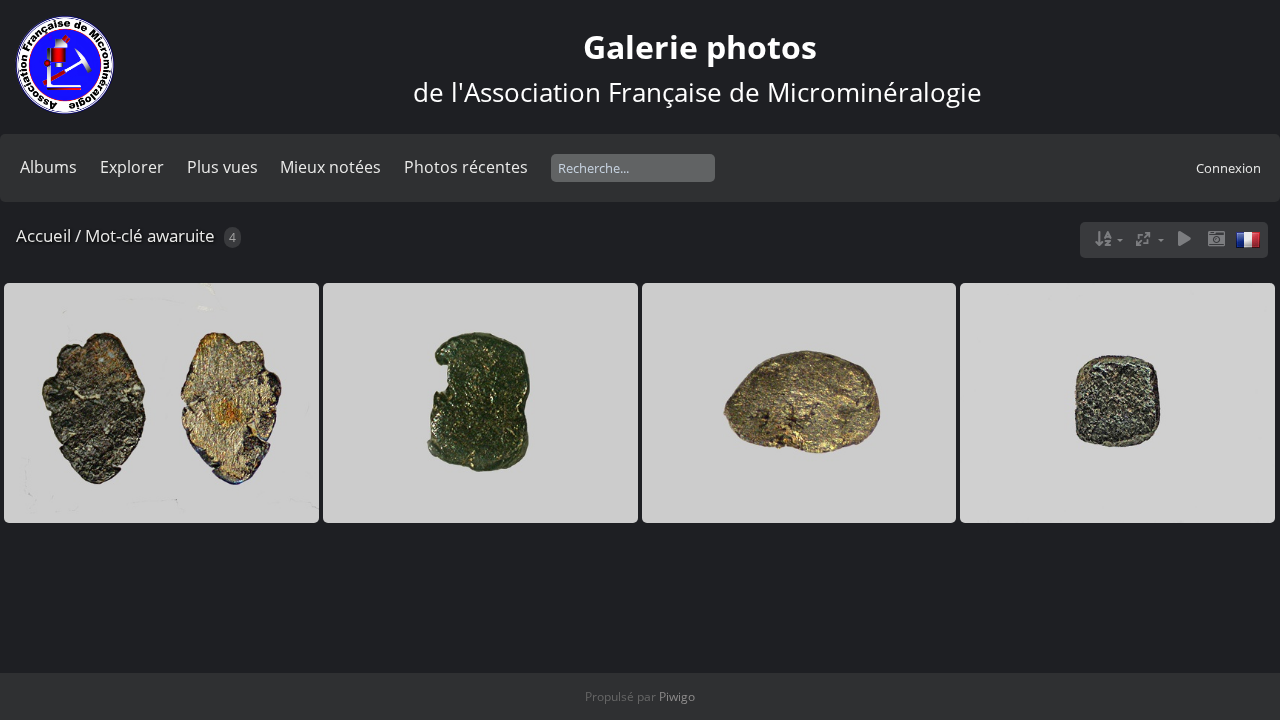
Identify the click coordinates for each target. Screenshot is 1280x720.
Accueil (43, 235)
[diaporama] (1184, 239)
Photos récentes (466, 167)
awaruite (181, 235)
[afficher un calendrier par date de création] (1216, 239)
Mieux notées (330, 167)
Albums (48, 167)
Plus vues (222, 167)
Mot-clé (114, 235)
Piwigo (677, 696)
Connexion (1228, 168)
